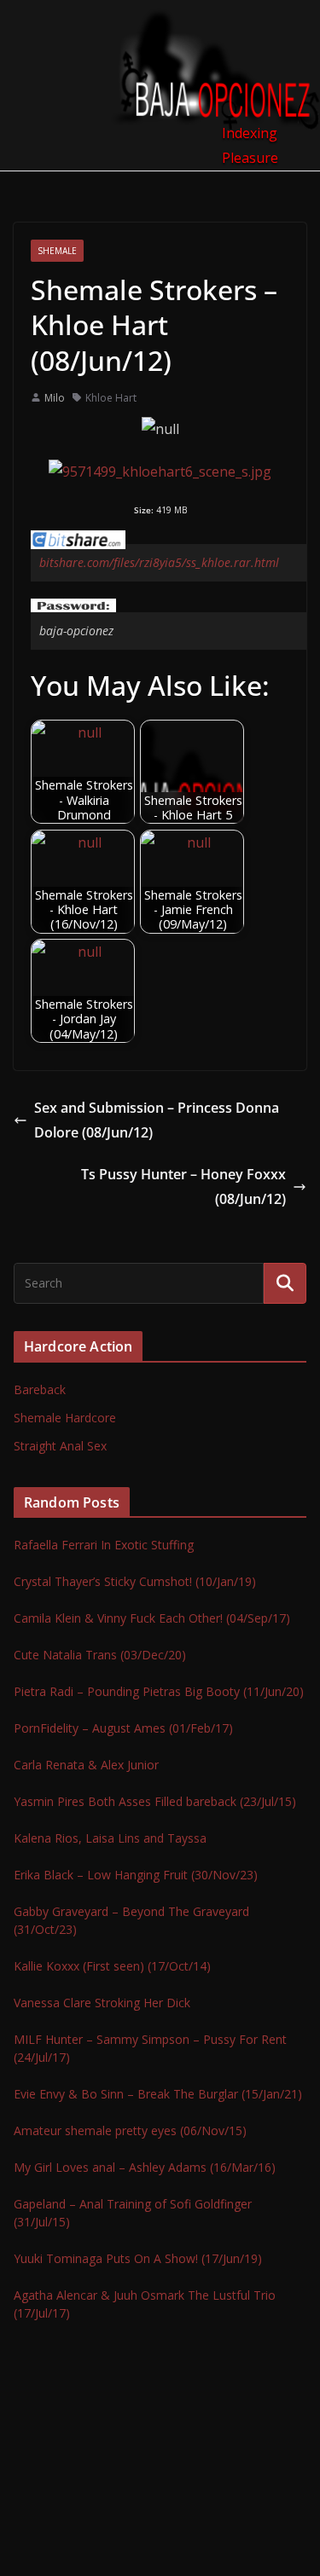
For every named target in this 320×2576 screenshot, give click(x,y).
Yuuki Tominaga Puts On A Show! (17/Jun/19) (138, 2258)
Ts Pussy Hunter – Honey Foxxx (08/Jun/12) (183, 1187)
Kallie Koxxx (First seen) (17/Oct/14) (112, 1966)
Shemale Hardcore (65, 1418)
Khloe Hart (111, 398)
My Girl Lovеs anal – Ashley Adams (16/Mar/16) (145, 2167)
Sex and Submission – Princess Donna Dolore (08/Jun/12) (157, 1120)
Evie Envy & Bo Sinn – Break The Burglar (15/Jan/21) (158, 2094)
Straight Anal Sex (60, 1446)
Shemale (57, 251)
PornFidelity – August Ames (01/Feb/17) (123, 1728)
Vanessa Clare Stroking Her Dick (102, 2003)
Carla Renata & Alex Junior (86, 1765)
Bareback (40, 1389)
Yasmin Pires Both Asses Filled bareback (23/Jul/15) (155, 1801)
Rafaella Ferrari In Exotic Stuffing (104, 1545)
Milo (55, 398)
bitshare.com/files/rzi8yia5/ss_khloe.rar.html (159, 562)
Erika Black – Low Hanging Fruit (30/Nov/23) (136, 1875)
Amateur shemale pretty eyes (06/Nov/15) (130, 2130)
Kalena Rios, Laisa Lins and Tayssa (110, 1838)
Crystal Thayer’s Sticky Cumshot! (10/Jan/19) (135, 1581)
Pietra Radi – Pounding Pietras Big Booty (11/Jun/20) (159, 1691)
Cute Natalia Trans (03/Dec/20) (100, 1655)
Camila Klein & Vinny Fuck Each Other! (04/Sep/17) (152, 1618)
